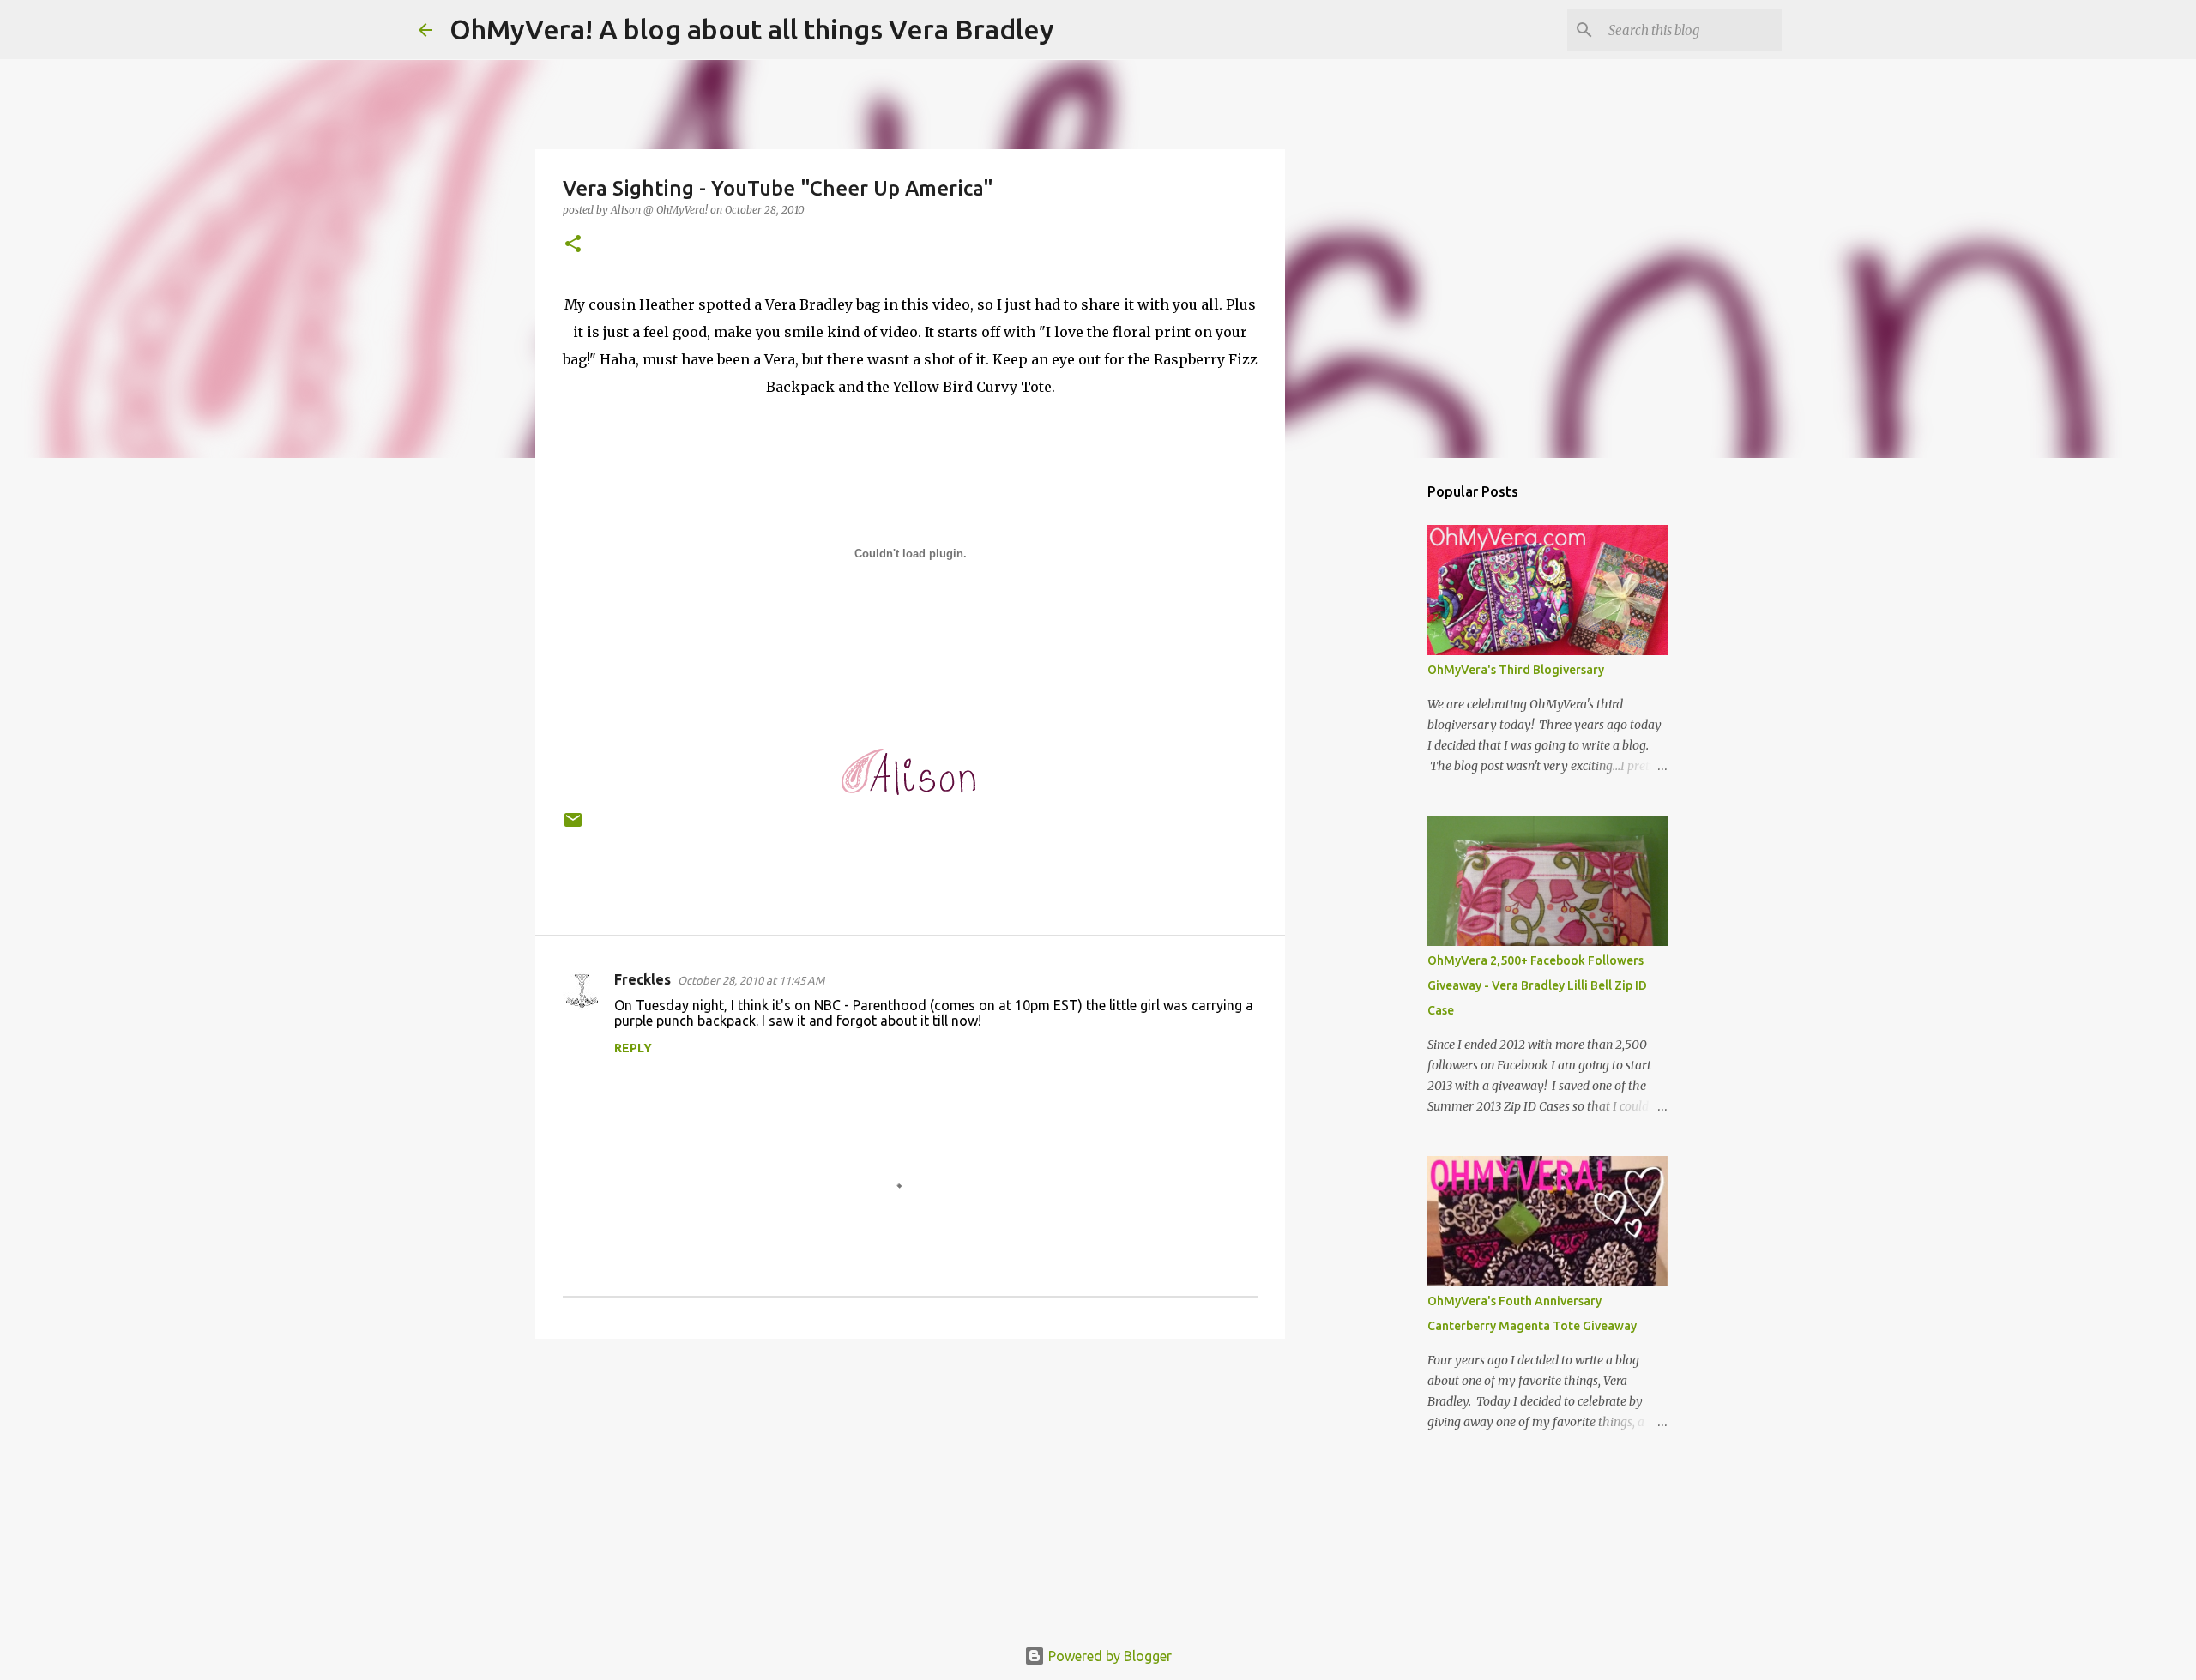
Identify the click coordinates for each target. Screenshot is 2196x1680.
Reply (633, 1048)
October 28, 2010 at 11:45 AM (751, 980)
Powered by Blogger (1108, 1656)
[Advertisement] (910, 1484)
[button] (573, 245)
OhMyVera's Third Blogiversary (1516, 670)
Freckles (643, 979)
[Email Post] (573, 826)
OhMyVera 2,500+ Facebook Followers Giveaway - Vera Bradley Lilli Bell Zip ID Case (1537, 985)
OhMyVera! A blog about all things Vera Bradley (752, 29)
